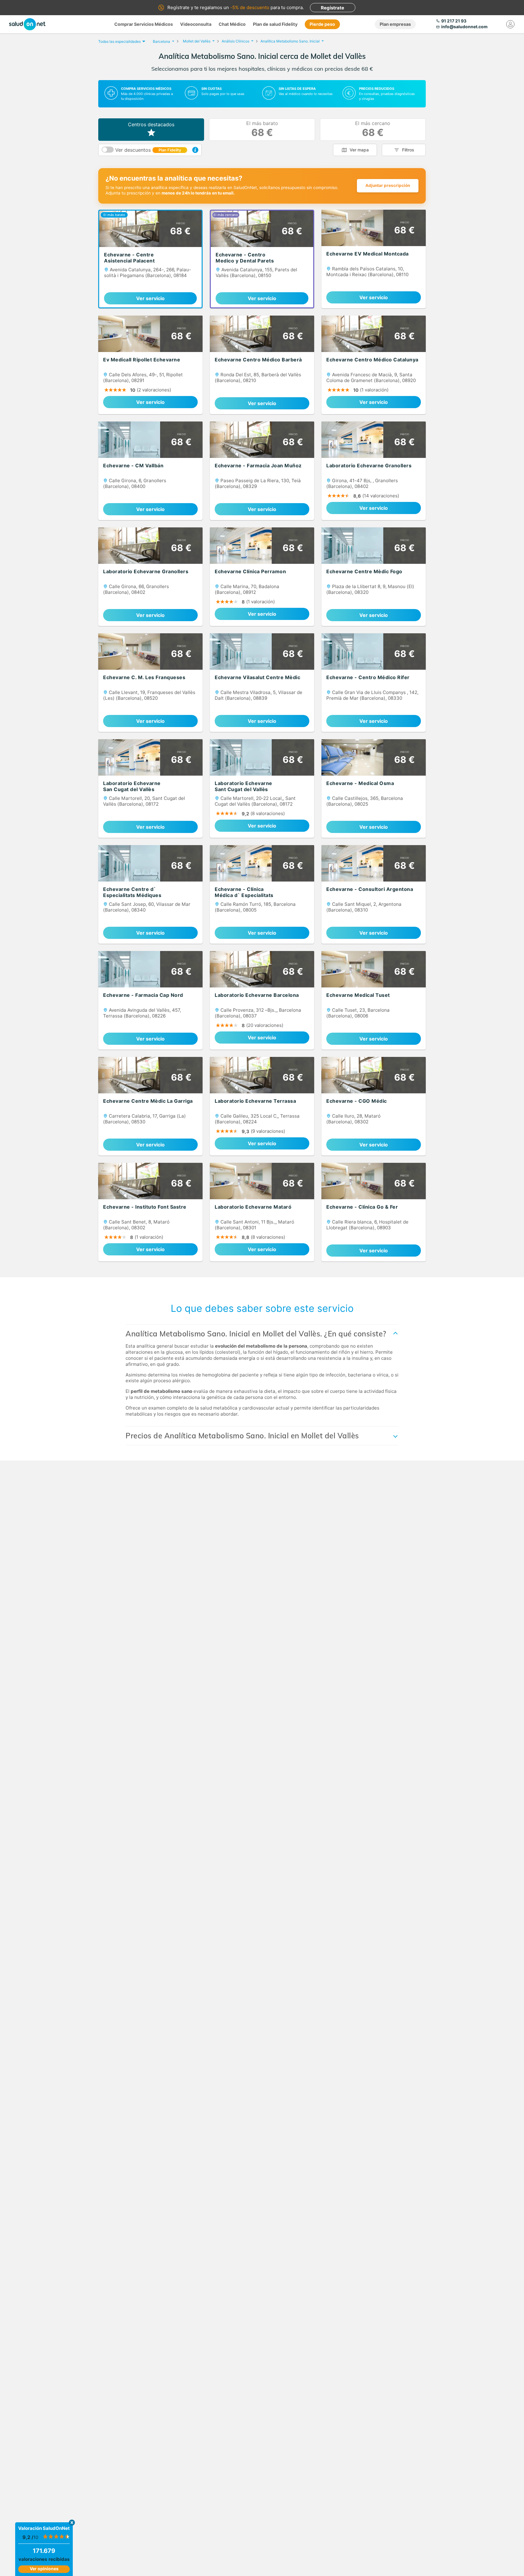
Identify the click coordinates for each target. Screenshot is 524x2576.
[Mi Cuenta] (510, 24)
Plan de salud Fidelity (275, 24)
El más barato (262, 129)
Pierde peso (322, 24)
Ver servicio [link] (150, 298)
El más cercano (373, 129)
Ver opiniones (44, 2569)
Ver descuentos (148, 150)
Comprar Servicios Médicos (144, 24)
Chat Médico (232, 24)
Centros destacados (151, 124)
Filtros (408, 150)
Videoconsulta (196, 24)
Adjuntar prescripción (388, 185)
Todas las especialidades (119, 41)
